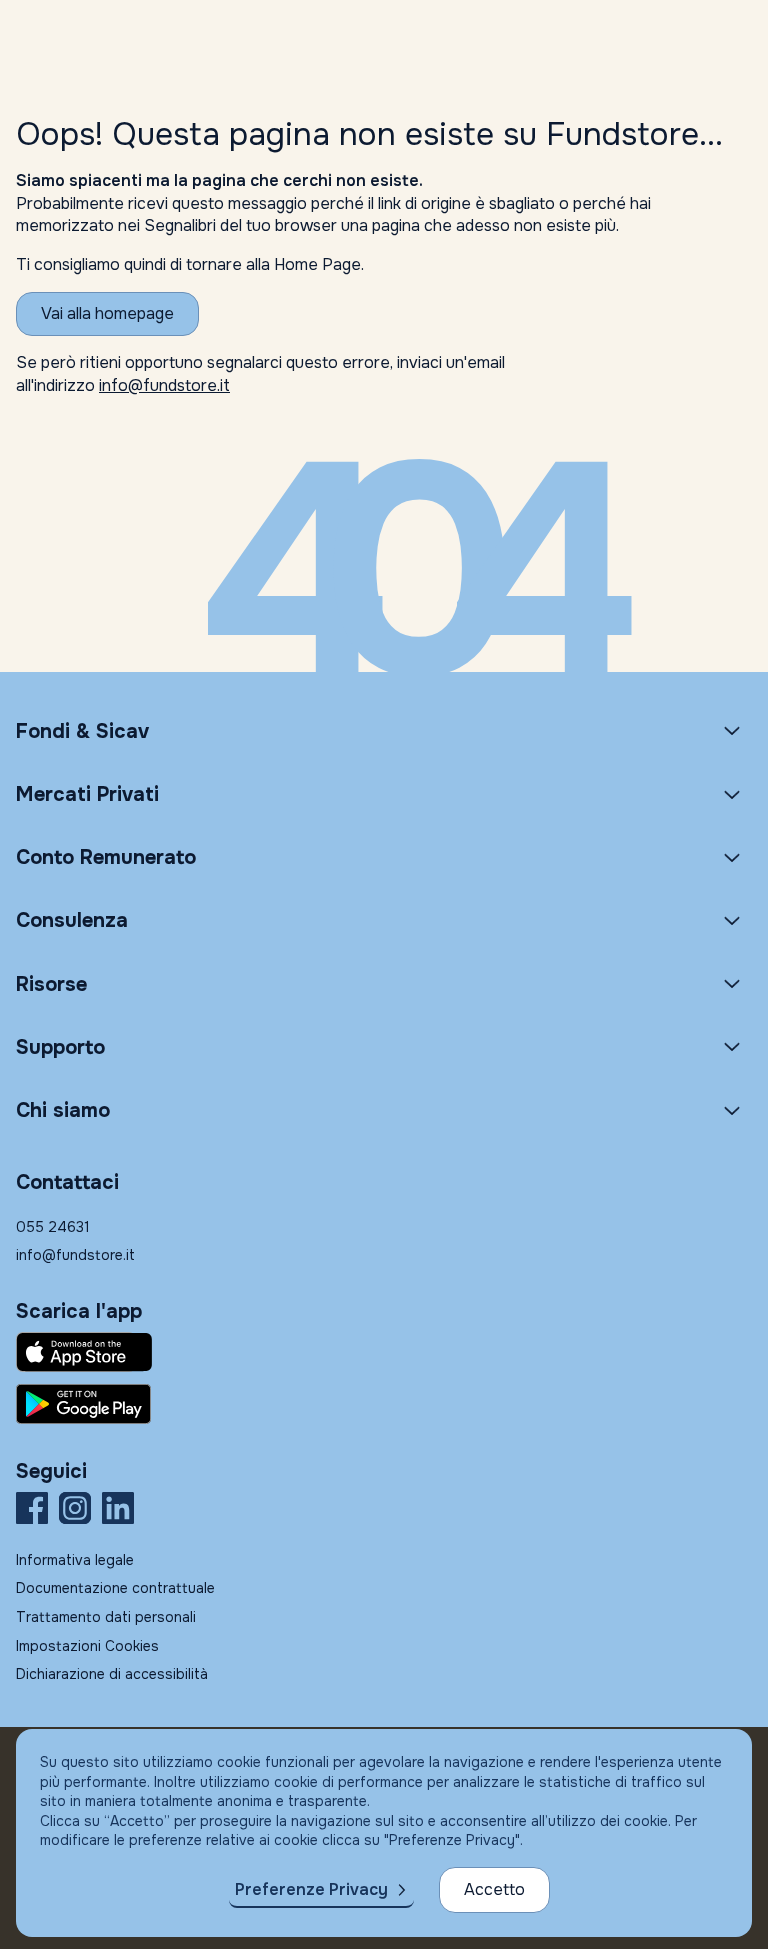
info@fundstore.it (164, 385)
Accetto (494, 1889)
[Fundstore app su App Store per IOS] (384, 1352)
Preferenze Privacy (311, 1889)
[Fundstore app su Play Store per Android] (384, 1404)
